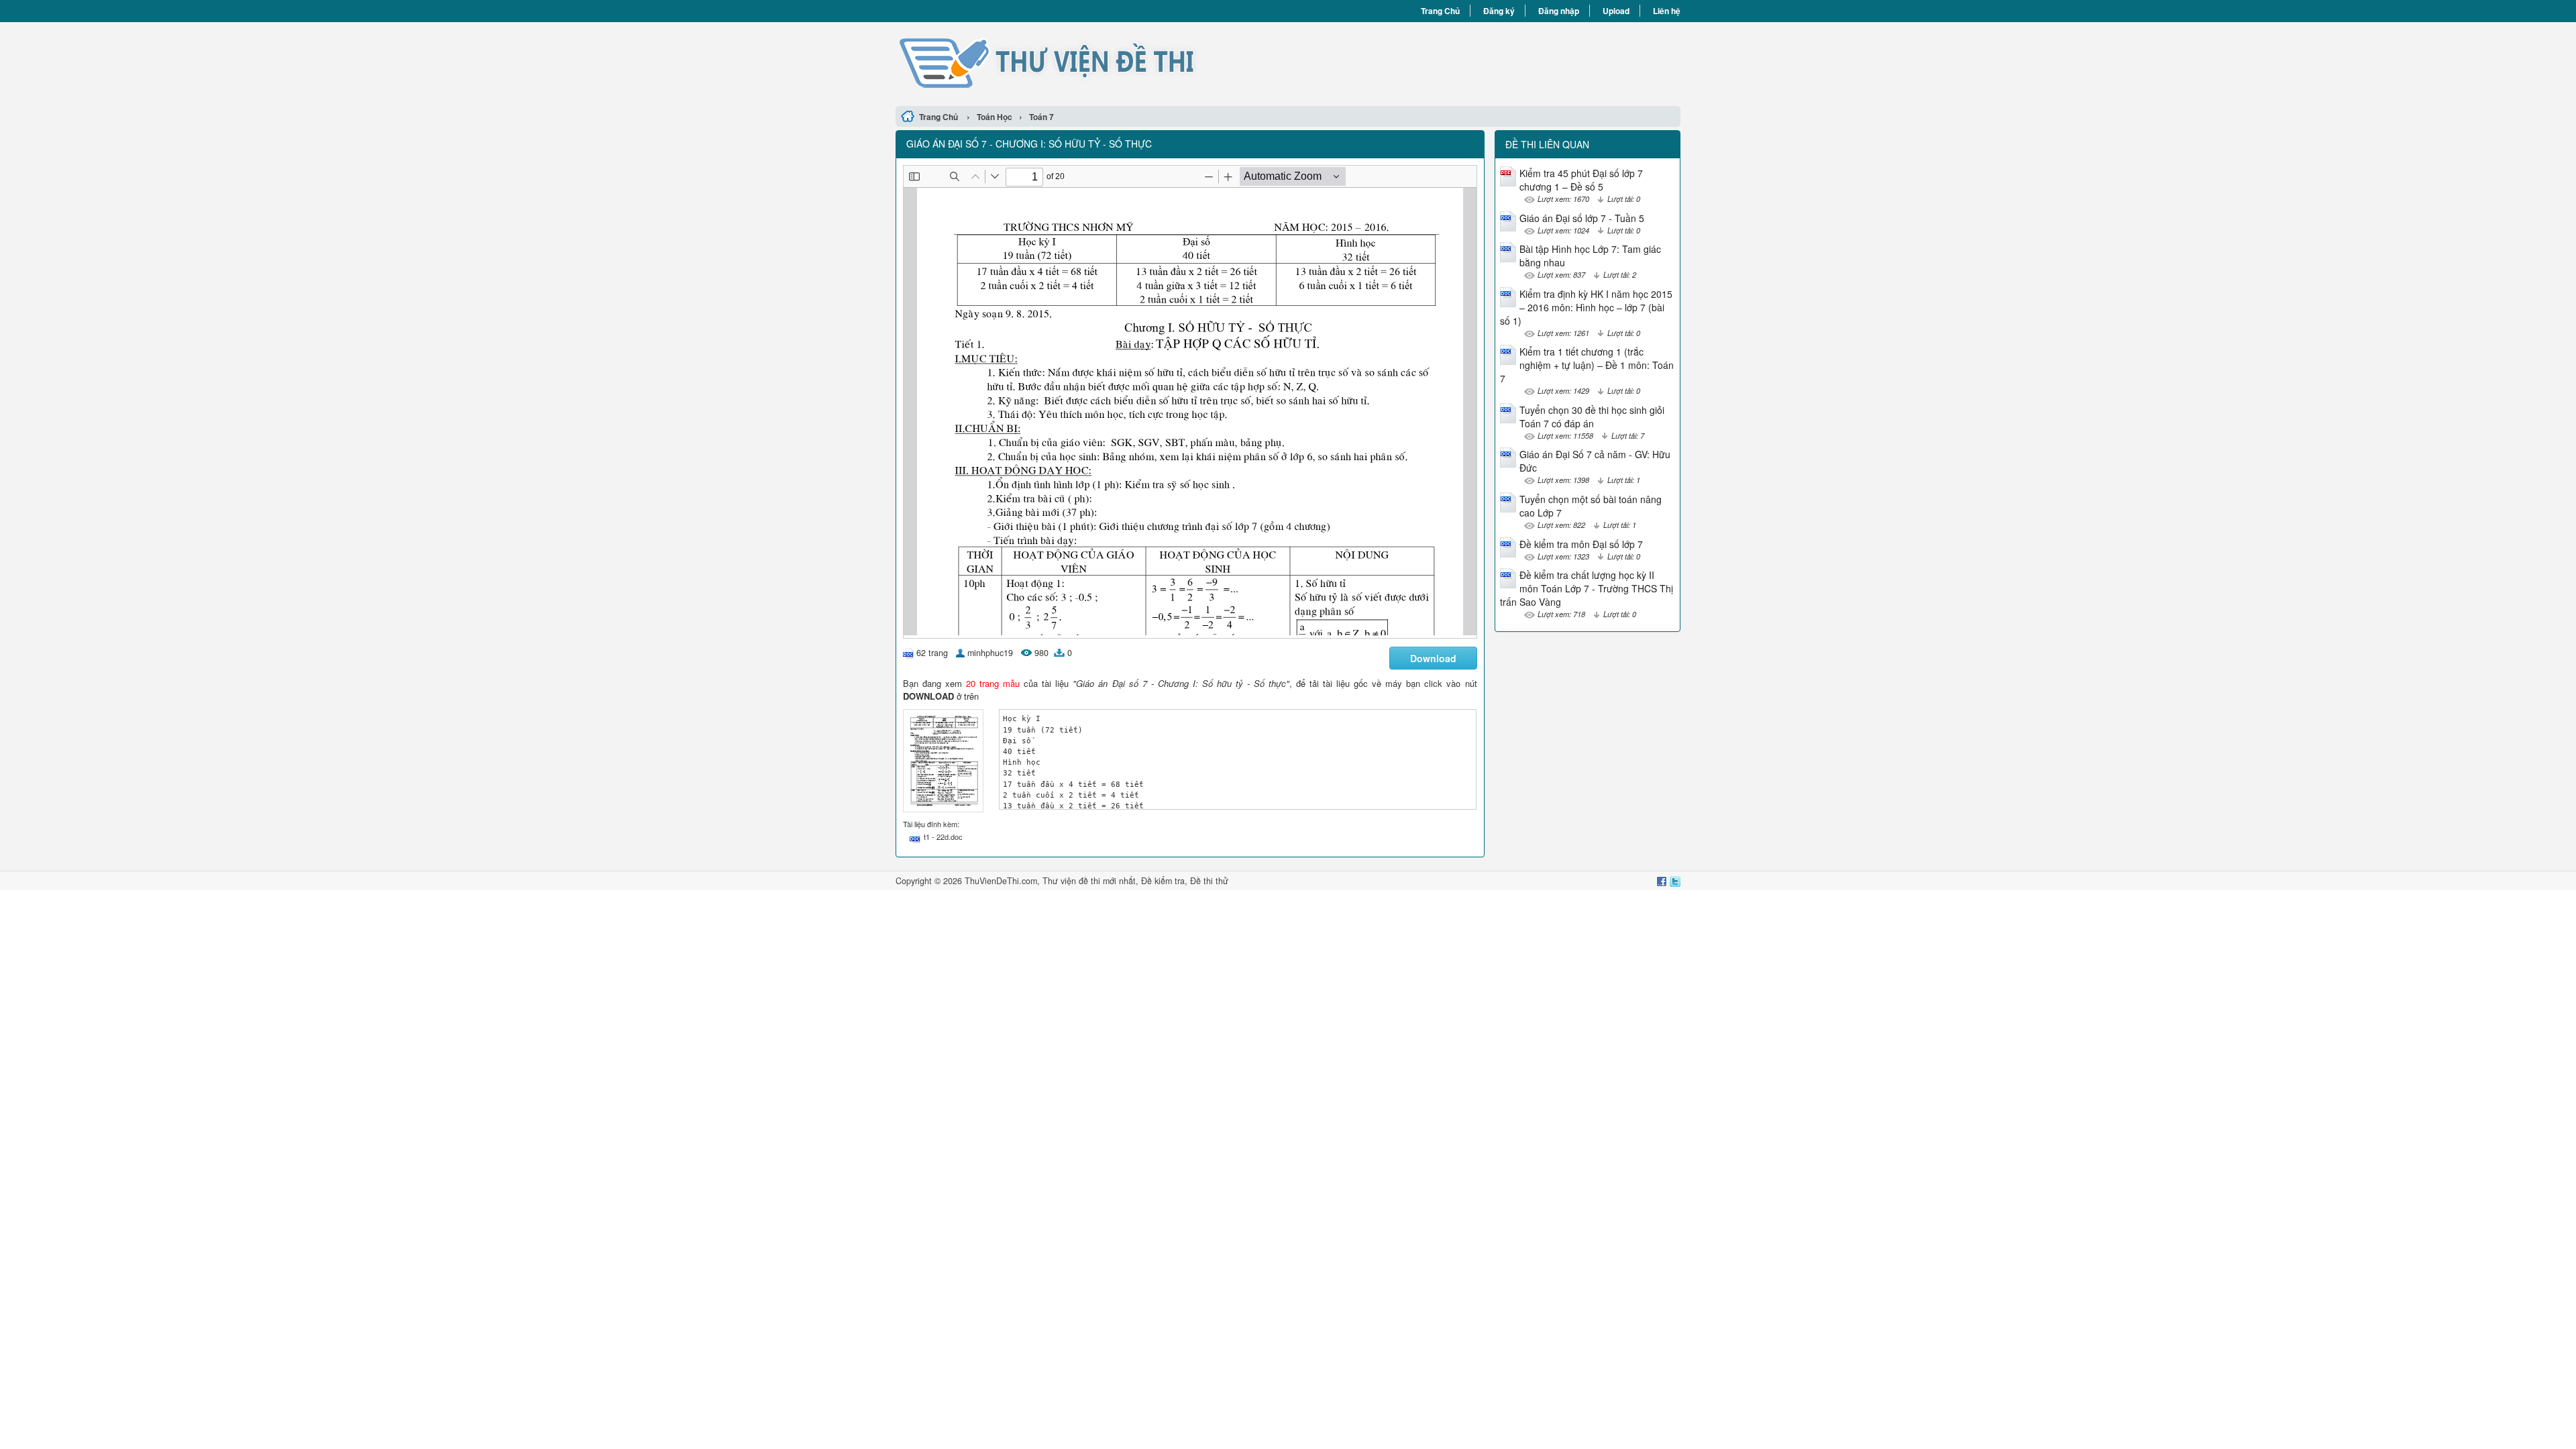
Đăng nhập (1559, 11)
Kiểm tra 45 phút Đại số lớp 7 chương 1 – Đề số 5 (1581, 180)
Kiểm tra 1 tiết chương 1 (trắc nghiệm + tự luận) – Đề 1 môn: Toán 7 (1587, 365)
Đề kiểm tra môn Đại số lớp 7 (1581, 544)
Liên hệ (1667, 11)
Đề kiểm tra (1163, 881)
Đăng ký (1499, 11)
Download (1433, 658)
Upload (1616, 11)
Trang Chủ (1440, 11)
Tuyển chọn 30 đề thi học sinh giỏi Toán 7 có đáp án (1592, 417)
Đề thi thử (1209, 881)
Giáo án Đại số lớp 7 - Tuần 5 (1582, 218)
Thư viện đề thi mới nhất (1089, 881)
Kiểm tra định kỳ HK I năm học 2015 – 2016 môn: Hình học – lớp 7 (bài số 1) (1586, 307)
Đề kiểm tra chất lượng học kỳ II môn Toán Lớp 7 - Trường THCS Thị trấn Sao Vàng (1587, 588)
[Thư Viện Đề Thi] (1092, 62)
